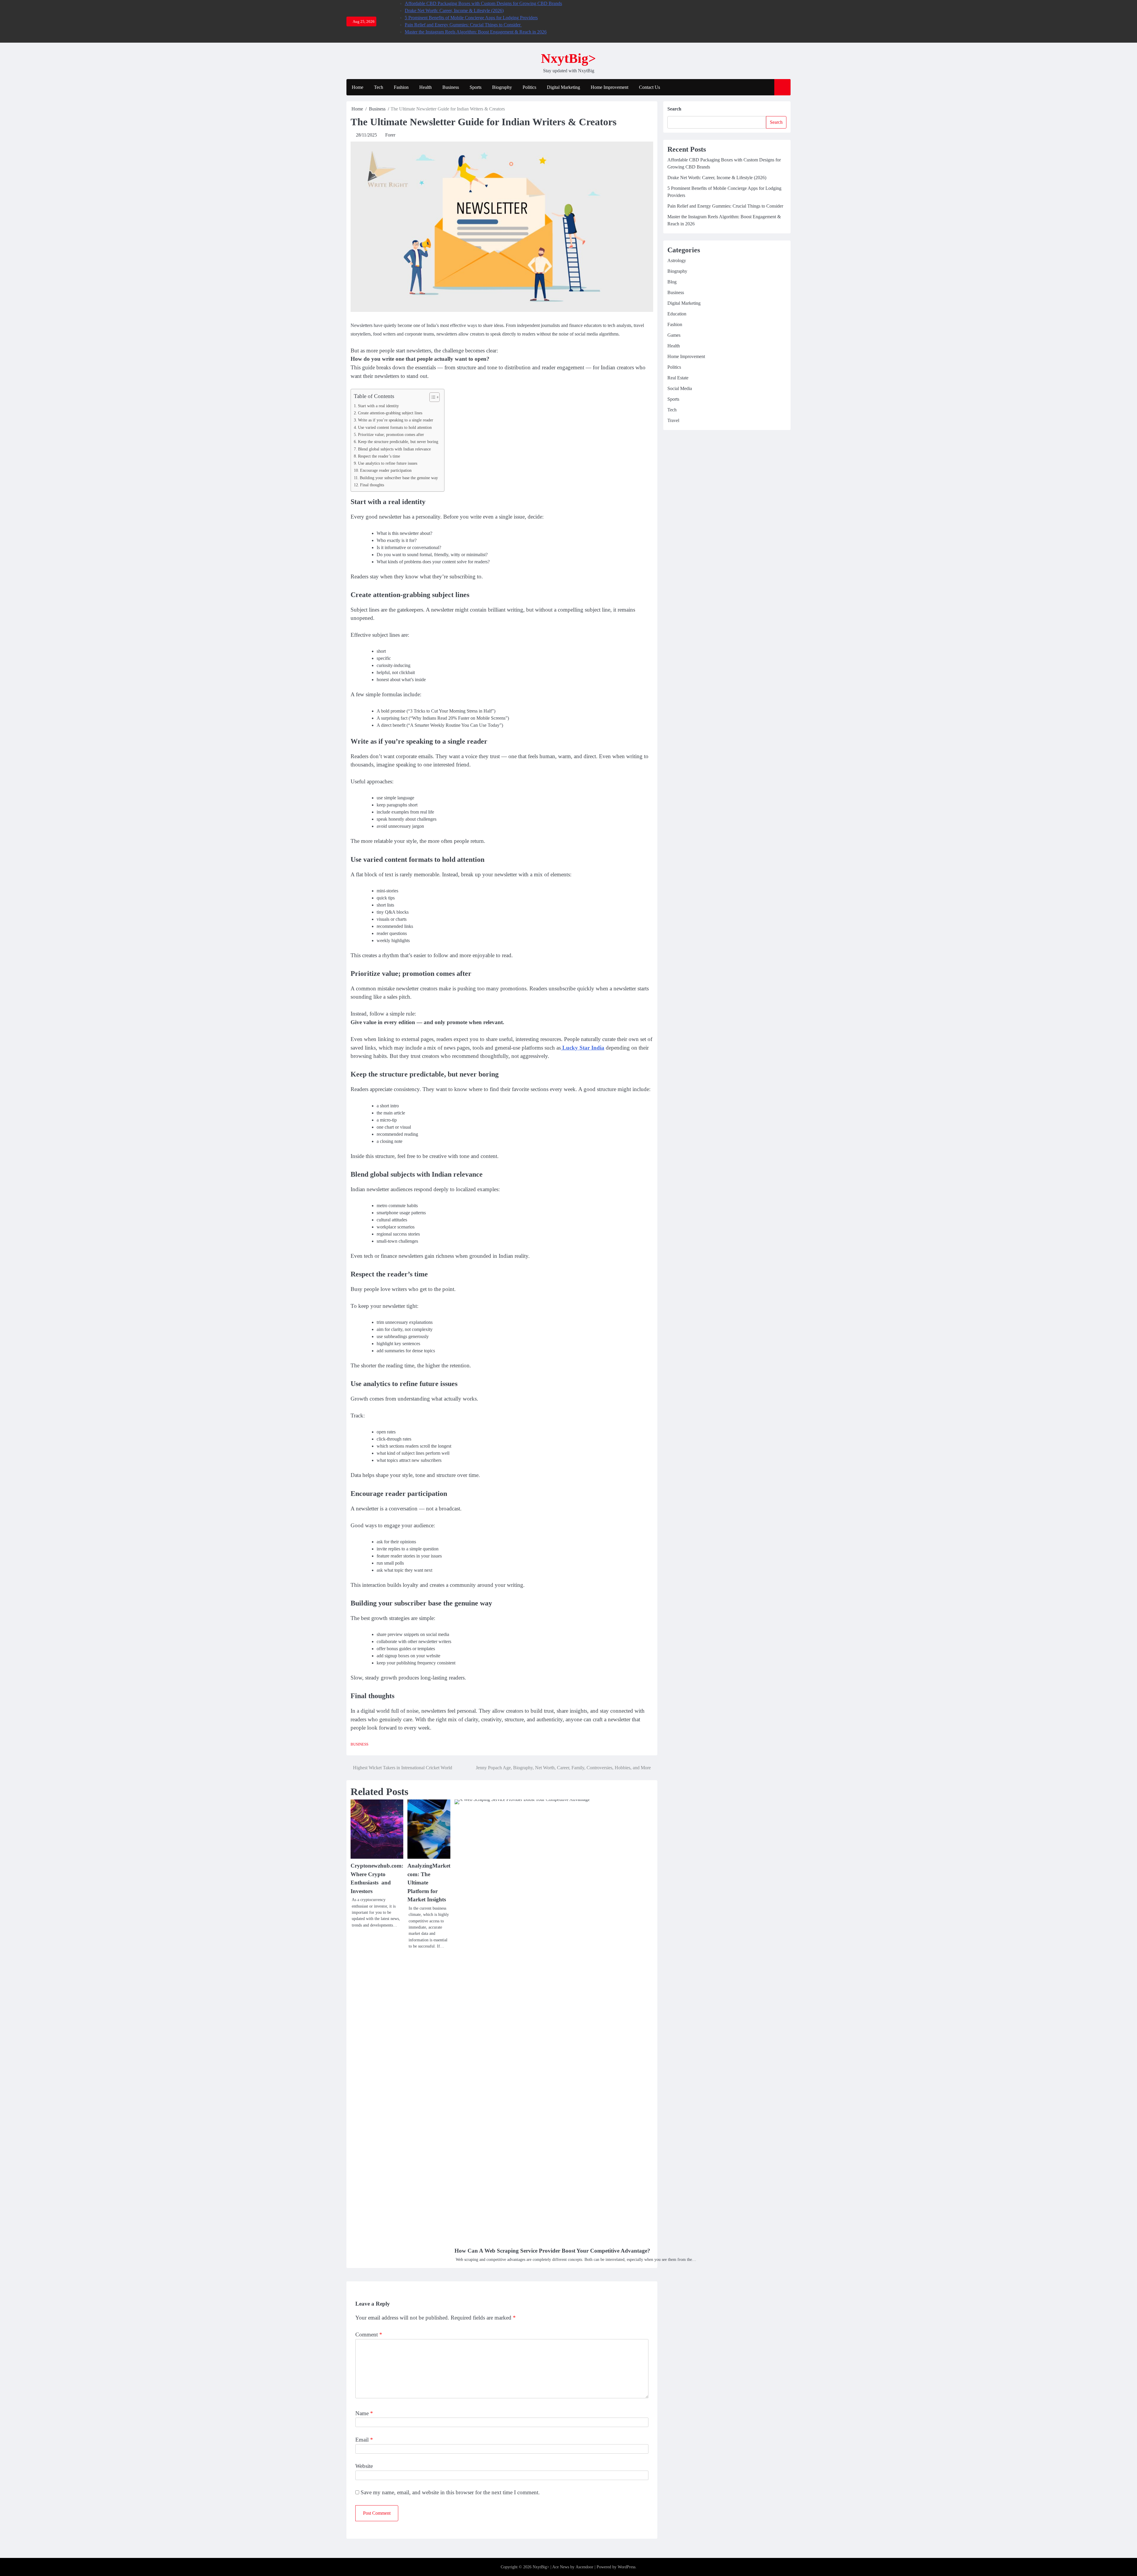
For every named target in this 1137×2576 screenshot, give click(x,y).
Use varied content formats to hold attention (395, 427)
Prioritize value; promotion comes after (391, 434)
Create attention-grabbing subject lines (390, 413)
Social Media (680, 388)
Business (451, 87)
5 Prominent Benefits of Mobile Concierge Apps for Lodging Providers (471, 18)
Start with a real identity (378, 406)
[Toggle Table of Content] (432, 397)
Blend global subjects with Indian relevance (394, 449)
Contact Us (649, 87)
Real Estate (678, 378)
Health (425, 87)
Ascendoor (584, 2567)
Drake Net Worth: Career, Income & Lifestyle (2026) (454, 11)
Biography (502, 87)
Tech (379, 87)
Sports (476, 87)
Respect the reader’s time (379, 456)
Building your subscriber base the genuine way (399, 478)
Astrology (677, 260)
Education (677, 314)
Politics (529, 87)
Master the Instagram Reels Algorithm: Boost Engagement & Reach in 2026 (476, 32)
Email (364, 2440)
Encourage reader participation (386, 470)
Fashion (401, 87)
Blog (672, 282)
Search (674, 109)
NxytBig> (568, 58)
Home (358, 87)
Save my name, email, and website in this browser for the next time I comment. (450, 2492)
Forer (390, 135)
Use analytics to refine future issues (388, 463)
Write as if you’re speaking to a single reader (396, 420)
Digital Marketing (563, 87)
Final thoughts (372, 485)
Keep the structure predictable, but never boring (398, 442)
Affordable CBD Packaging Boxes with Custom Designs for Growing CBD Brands (483, 3)
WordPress (627, 2567)
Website (364, 2466)
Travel (673, 420)
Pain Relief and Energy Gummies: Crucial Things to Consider (463, 25)
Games (674, 335)
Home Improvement (610, 87)
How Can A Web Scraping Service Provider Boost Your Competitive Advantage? (552, 2251)
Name (364, 2413)
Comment (369, 2334)
